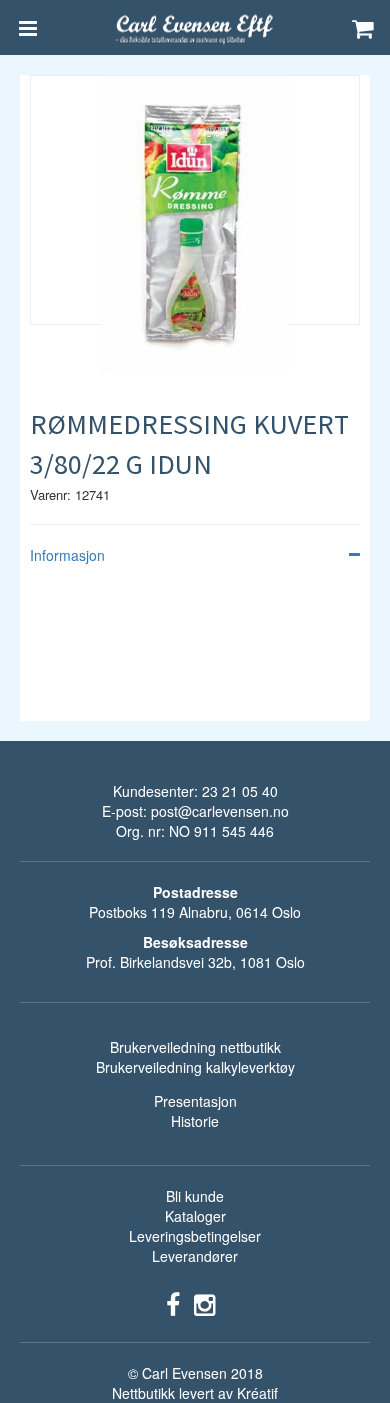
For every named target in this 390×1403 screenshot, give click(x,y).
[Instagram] (204, 1303)
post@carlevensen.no (220, 811)
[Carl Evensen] (195, 28)
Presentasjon (195, 1101)
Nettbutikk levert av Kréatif (195, 1393)
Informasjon (67, 555)
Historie (195, 1121)
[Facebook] (173, 1303)
